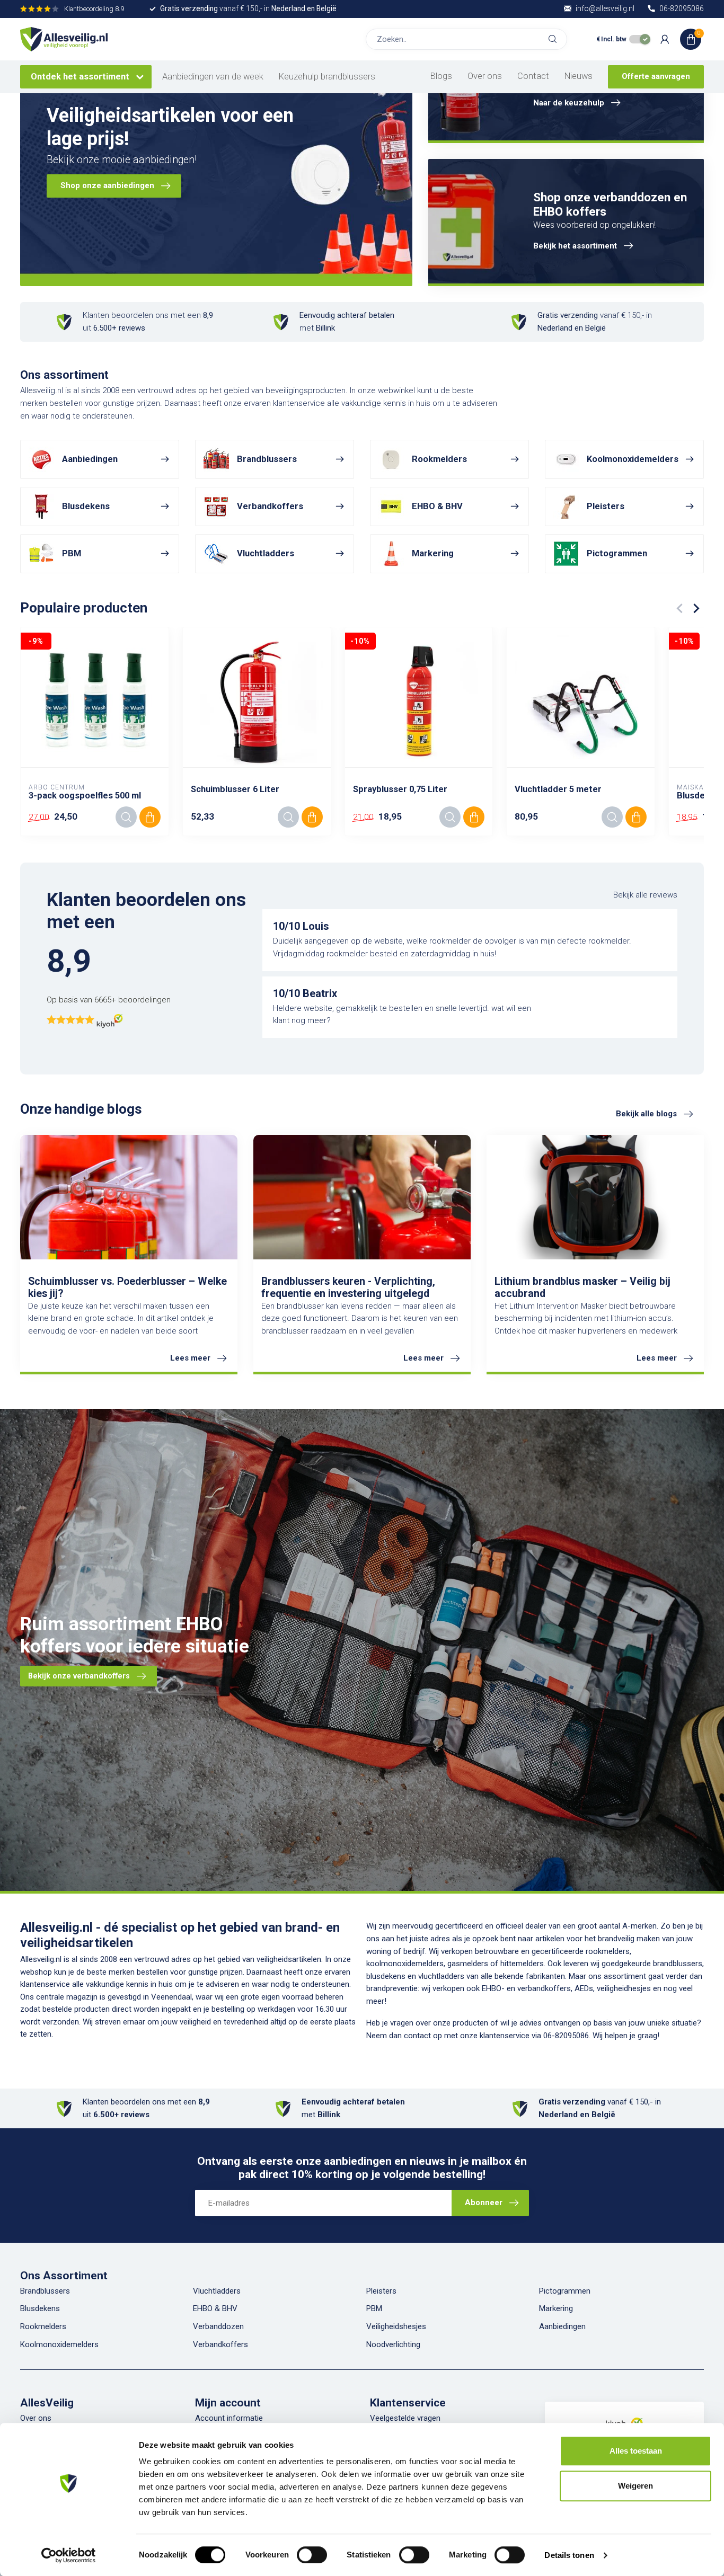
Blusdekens (40, 2308)
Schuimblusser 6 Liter (235, 789)
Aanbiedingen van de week (213, 77)
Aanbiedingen (562, 2326)
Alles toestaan (636, 2451)
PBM (374, 2308)
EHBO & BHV (215, 2308)
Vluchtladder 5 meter (558, 789)
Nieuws (579, 76)
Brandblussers (45, 2291)
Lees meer (190, 1358)
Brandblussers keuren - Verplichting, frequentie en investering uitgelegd (348, 1287)
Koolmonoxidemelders (59, 2344)
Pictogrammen (565, 2291)
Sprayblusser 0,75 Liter (400, 789)
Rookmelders (43, 2326)
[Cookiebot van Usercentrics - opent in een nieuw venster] (69, 2555)
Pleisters (381, 2291)
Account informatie (229, 2418)
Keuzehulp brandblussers (327, 77)
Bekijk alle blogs (646, 1114)
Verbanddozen (218, 2326)
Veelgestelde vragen (405, 2418)
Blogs (441, 76)
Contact (533, 76)
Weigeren (635, 2486)
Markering (556, 2308)
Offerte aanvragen (656, 76)
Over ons (485, 76)
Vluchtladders (217, 2291)
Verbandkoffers (220, 2344)
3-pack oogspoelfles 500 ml (85, 796)
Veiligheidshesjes (396, 2326)
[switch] (312, 2555)
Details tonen (569, 2555)
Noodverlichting (393, 2344)
